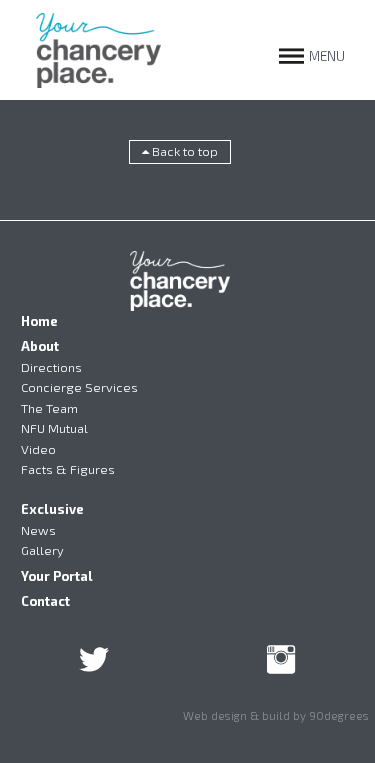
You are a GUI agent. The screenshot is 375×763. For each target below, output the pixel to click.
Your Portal (57, 576)
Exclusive (52, 509)
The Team (49, 408)
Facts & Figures (68, 469)
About (40, 346)
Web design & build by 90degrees (276, 715)
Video (38, 449)
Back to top (183, 151)
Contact (45, 601)
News (38, 530)
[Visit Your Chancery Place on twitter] (94, 665)
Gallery (42, 550)
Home (39, 321)
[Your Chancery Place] (98, 50)
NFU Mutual (54, 428)
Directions (51, 367)
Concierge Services (79, 387)
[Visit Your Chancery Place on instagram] (281, 665)
